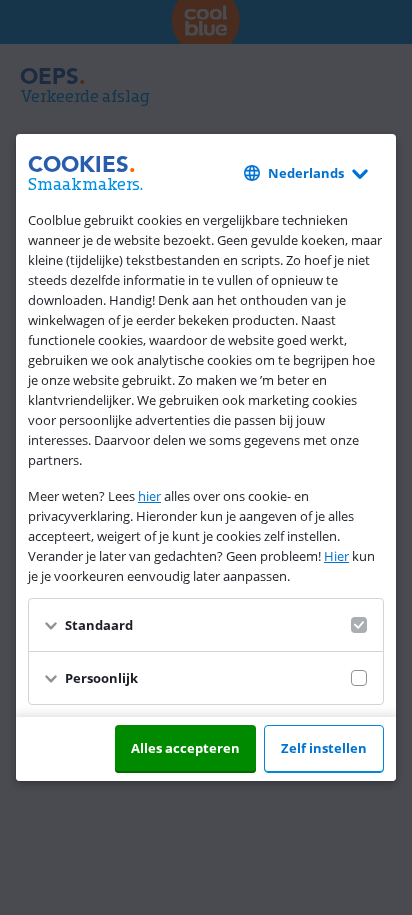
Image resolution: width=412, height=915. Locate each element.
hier (149, 496)
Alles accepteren (185, 748)
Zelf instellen (324, 748)
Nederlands (306, 173)
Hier (336, 556)
